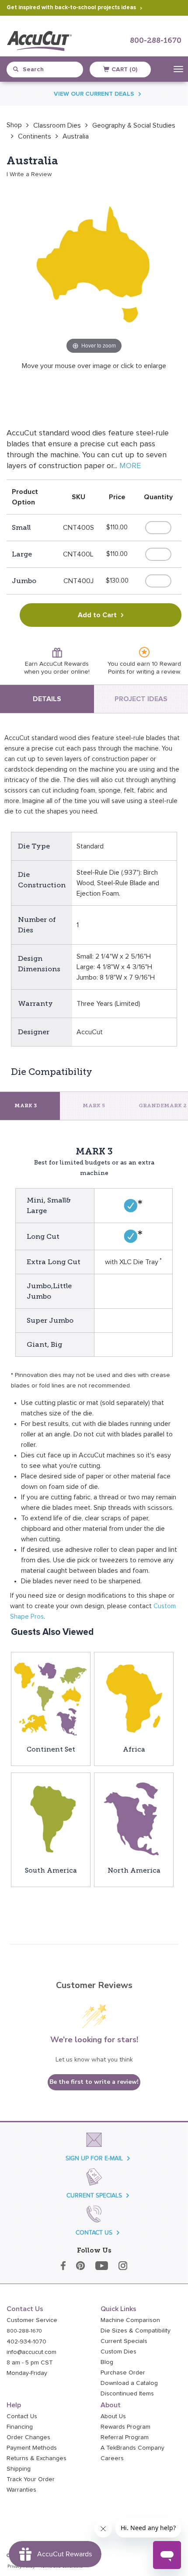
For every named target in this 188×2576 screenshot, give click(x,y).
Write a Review (31, 174)
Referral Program (125, 2437)
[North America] (134, 1818)
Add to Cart (97, 615)
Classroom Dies (57, 125)
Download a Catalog (129, 2383)
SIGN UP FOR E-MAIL (94, 2158)
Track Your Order (31, 2479)
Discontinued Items (127, 2394)
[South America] (51, 1818)
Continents (35, 136)
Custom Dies (118, 2352)
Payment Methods (32, 2448)
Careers (112, 2458)
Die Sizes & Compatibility (136, 2331)
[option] (14, 125)
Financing (20, 2427)
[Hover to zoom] (94, 268)
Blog (107, 2362)
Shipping (19, 2469)
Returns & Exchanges (37, 2458)
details (47, 699)
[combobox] (48, 70)
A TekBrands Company (132, 2448)
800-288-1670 (156, 41)
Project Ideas (141, 699)
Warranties (21, 2490)
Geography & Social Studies (134, 125)
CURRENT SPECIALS (94, 2195)
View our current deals (94, 94)
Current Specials (124, 2341)
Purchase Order (123, 2373)
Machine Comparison (130, 2320)
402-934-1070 (26, 2342)
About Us (113, 2416)
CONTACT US (94, 2233)
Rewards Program (125, 2427)
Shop (14, 125)
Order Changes (28, 2437)
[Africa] (134, 1698)
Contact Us (22, 2416)
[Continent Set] (51, 1698)
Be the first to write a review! (94, 2082)
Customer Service (32, 2320)
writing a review (158, 672)
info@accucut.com (31, 2352)
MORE (130, 466)
